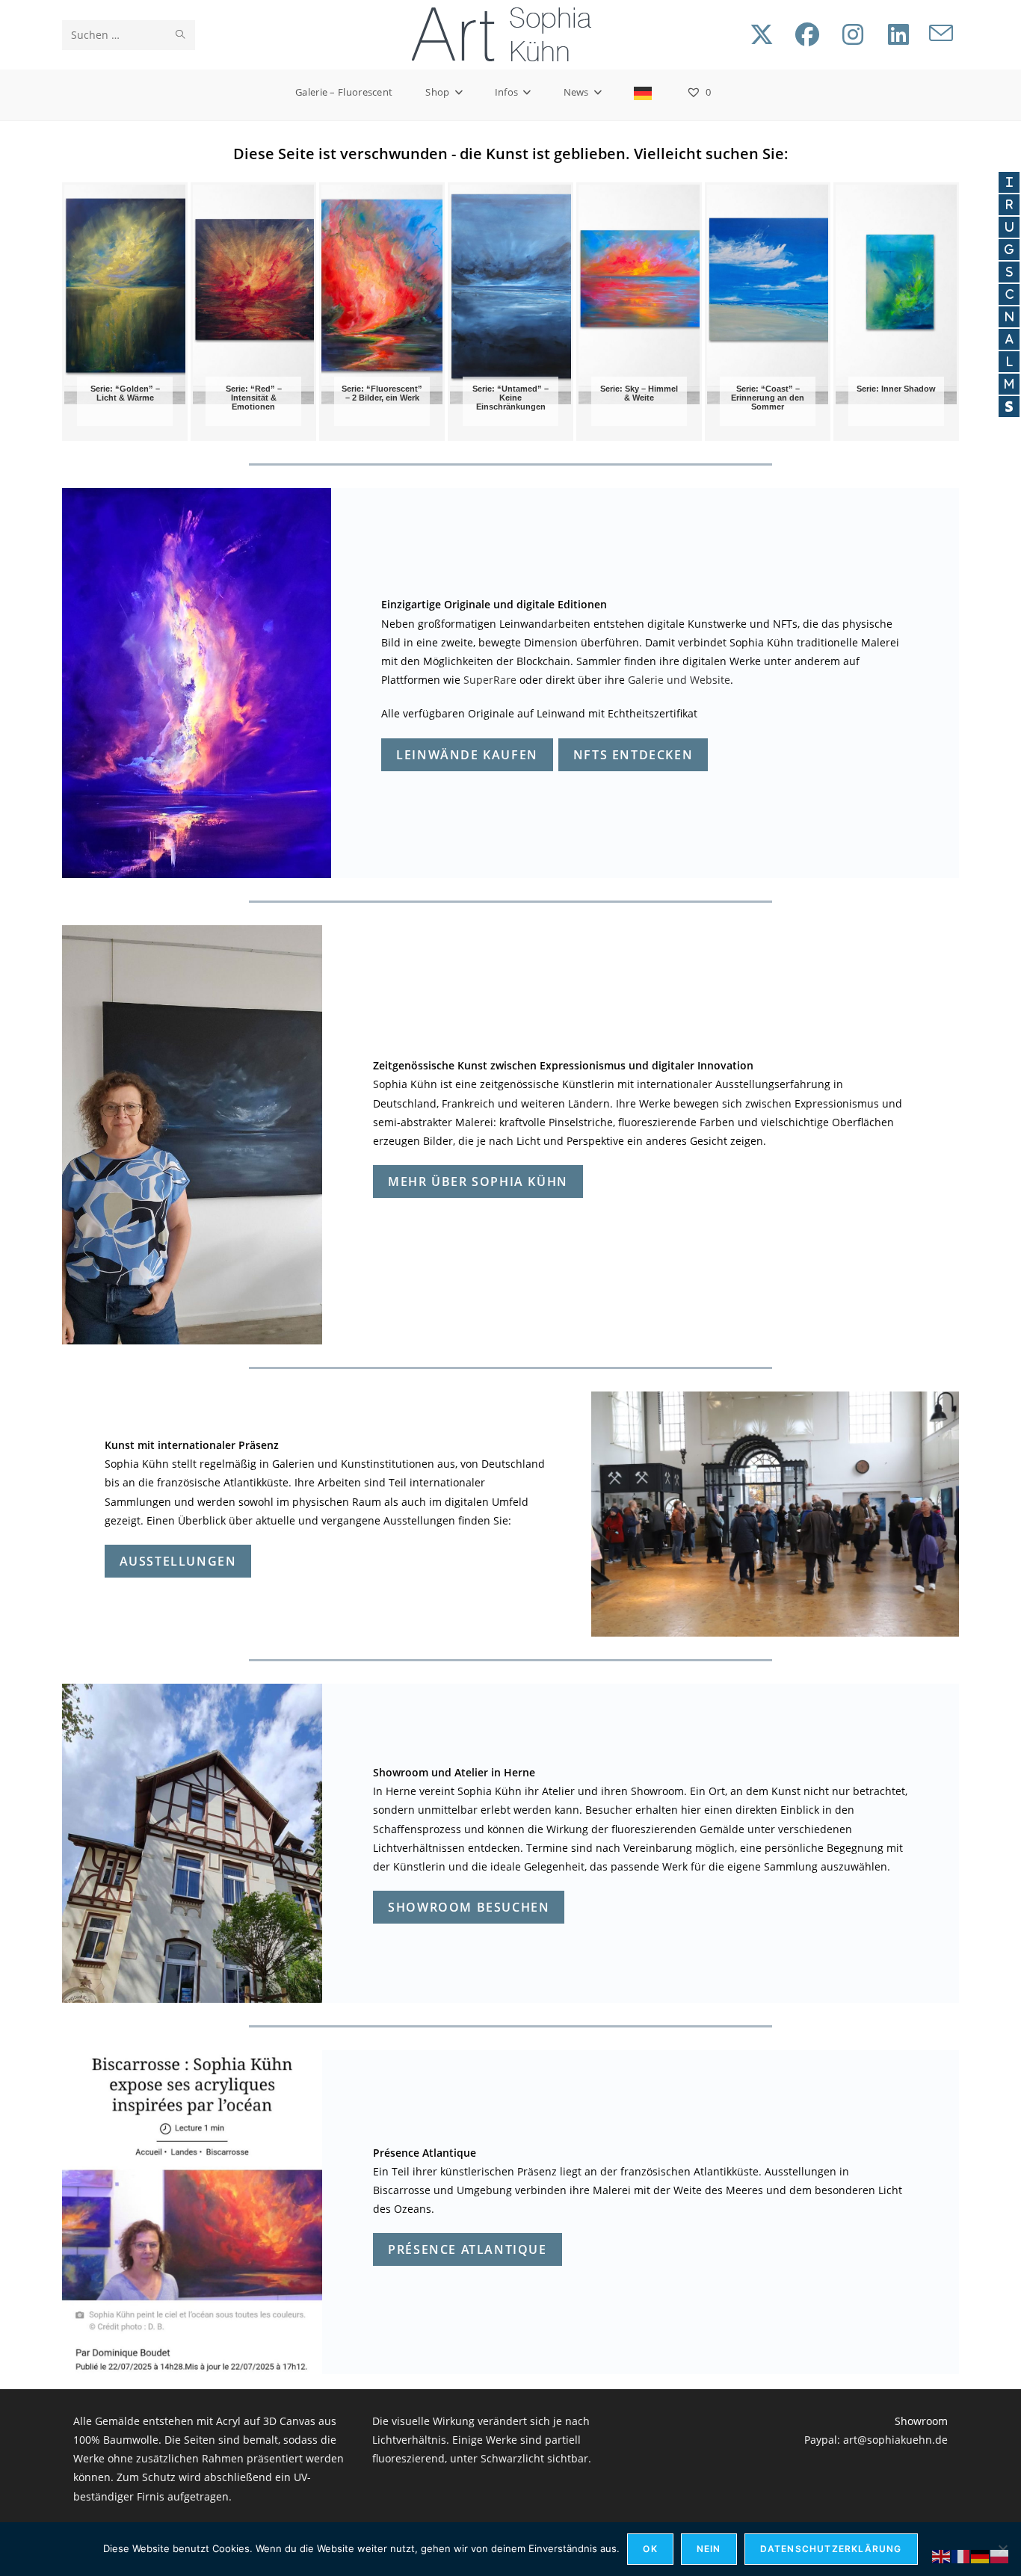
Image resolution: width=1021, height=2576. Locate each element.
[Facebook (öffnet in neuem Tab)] (807, 34)
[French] (961, 2555)
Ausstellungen (178, 1561)
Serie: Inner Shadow (896, 389)
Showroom (921, 2421)
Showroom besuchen (469, 1907)
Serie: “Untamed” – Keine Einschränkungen (510, 398)
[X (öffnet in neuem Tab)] (762, 34)
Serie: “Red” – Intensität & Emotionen (254, 398)
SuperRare (490, 680)
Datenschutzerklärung (831, 2549)
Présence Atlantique (467, 2249)
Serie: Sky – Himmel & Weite (639, 393)
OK (650, 2549)
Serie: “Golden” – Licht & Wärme (125, 393)
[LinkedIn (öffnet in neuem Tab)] (898, 34)
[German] (644, 92)
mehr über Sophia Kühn (478, 1182)
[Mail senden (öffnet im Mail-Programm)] (941, 34)
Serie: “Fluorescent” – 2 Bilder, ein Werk (382, 393)
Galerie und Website (679, 680)
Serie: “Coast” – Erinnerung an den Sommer (768, 398)
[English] (942, 2555)
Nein (709, 2549)
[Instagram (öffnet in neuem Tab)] (853, 34)
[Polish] (1000, 2555)
